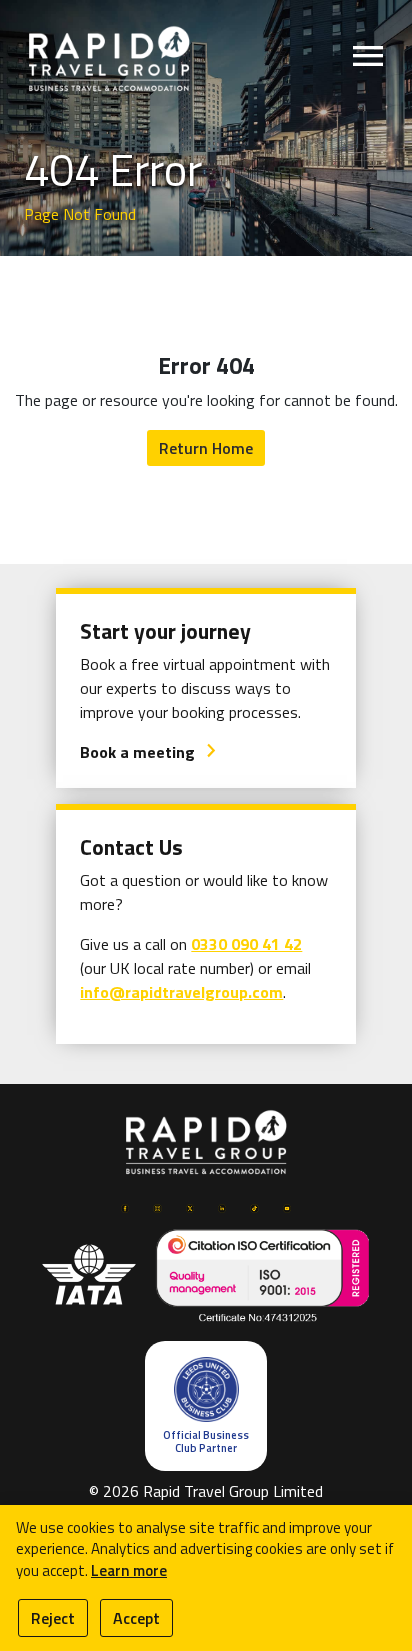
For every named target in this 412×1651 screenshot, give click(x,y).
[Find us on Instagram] (157, 1206)
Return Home (206, 448)
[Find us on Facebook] (125, 1206)
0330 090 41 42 (246, 944)
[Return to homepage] (109, 57)
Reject (53, 1618)
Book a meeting (149, 752)
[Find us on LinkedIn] (222, 1206)
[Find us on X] (190, 1206)
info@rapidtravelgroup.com (181, 992)
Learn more (129, 1570)
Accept (136, 1618)
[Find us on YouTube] (287, 1206)
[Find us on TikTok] (254, 1206)
